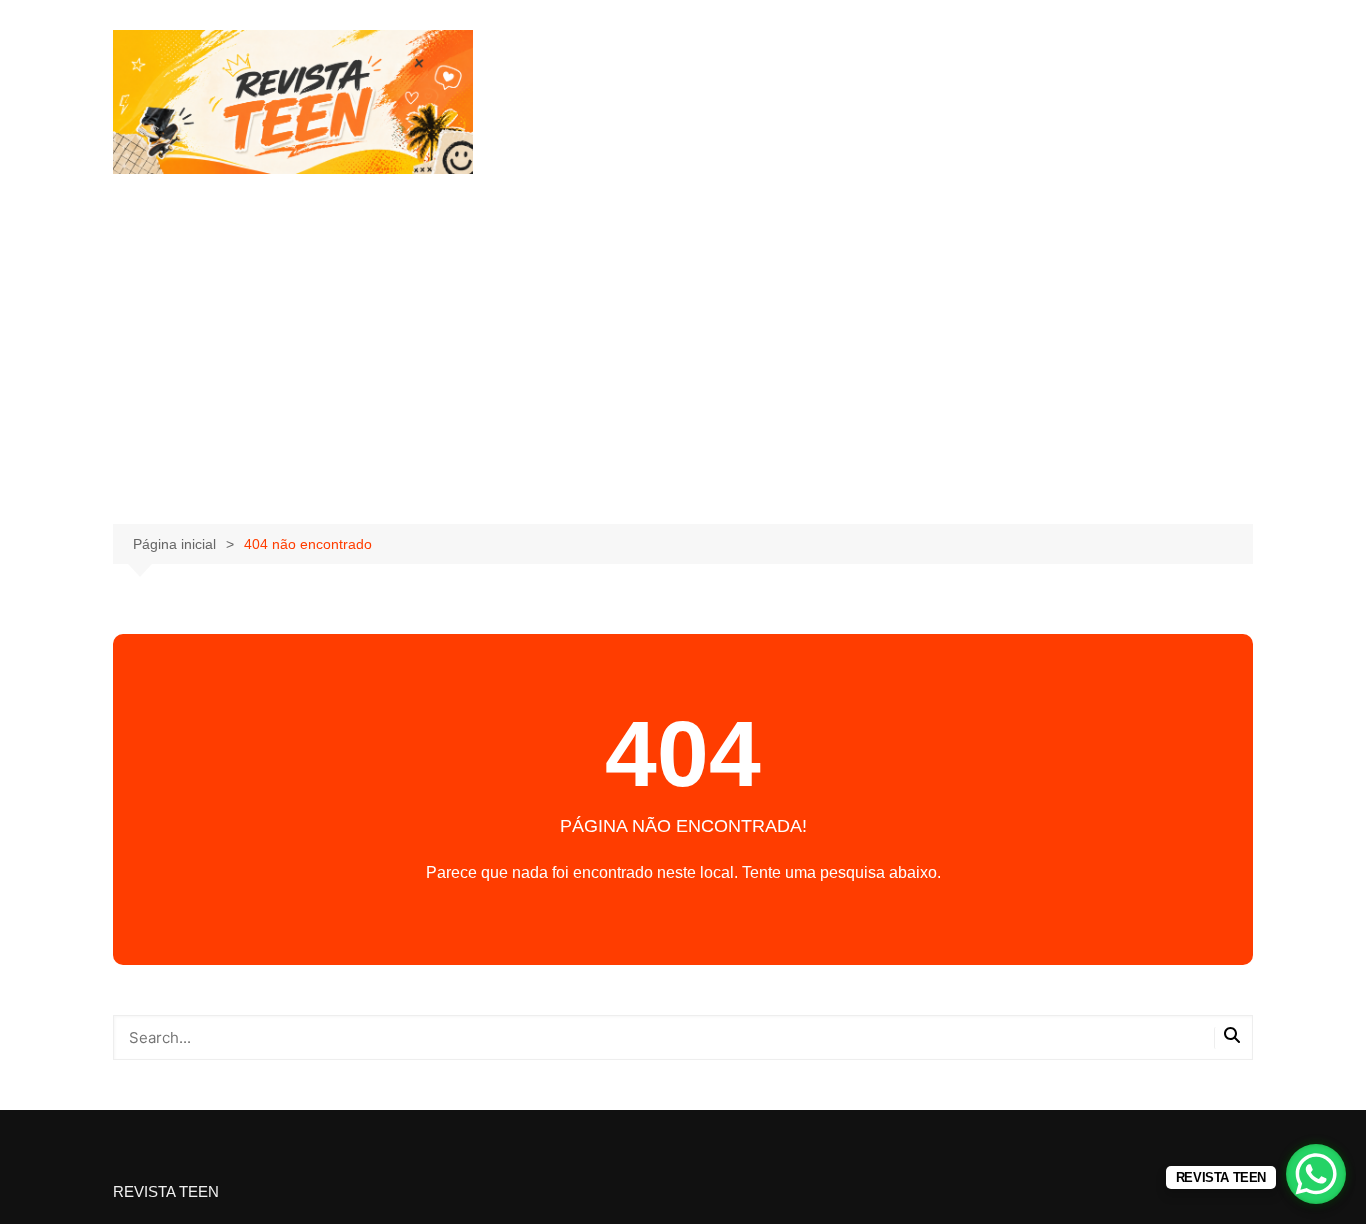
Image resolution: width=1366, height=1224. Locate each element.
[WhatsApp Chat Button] (1316, 1174)
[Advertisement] (683, 354)
